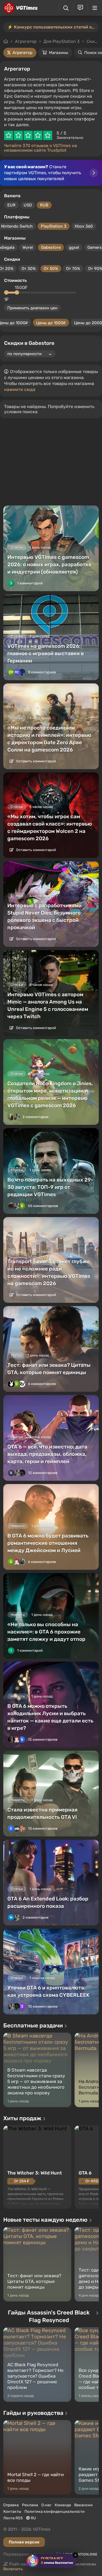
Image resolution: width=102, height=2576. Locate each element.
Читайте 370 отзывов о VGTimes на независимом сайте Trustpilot (41, 148)
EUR (11, 205)
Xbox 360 (84, 226)
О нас (46, 2505)
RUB (44, 205)
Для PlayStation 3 (62, 41)
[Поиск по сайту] (66, 8)
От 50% (51, 269)
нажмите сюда (20, 389)
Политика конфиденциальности (55, 2512)
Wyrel (28, 247)
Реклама (30, 2505)
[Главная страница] (21, 8)
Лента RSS (13, 2518)
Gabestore (51, 247)
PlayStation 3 (54, 226)
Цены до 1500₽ (51, 323)
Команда (63, 2505)
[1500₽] (17, 292)
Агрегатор (26, 41)
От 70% (73, 269)
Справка (11, 2505)
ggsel (74, 247)
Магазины (59, 53)
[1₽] (6, 292)
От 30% (29, 269)
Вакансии (84, 2505)
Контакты (12, 2512)
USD (28, 205)
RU (33, 2518)
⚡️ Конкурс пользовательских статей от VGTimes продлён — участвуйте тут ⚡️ (53, 27)
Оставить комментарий (36, 761)
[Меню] (95, 8)
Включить (13, 2569)
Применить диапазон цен (32, 308)
